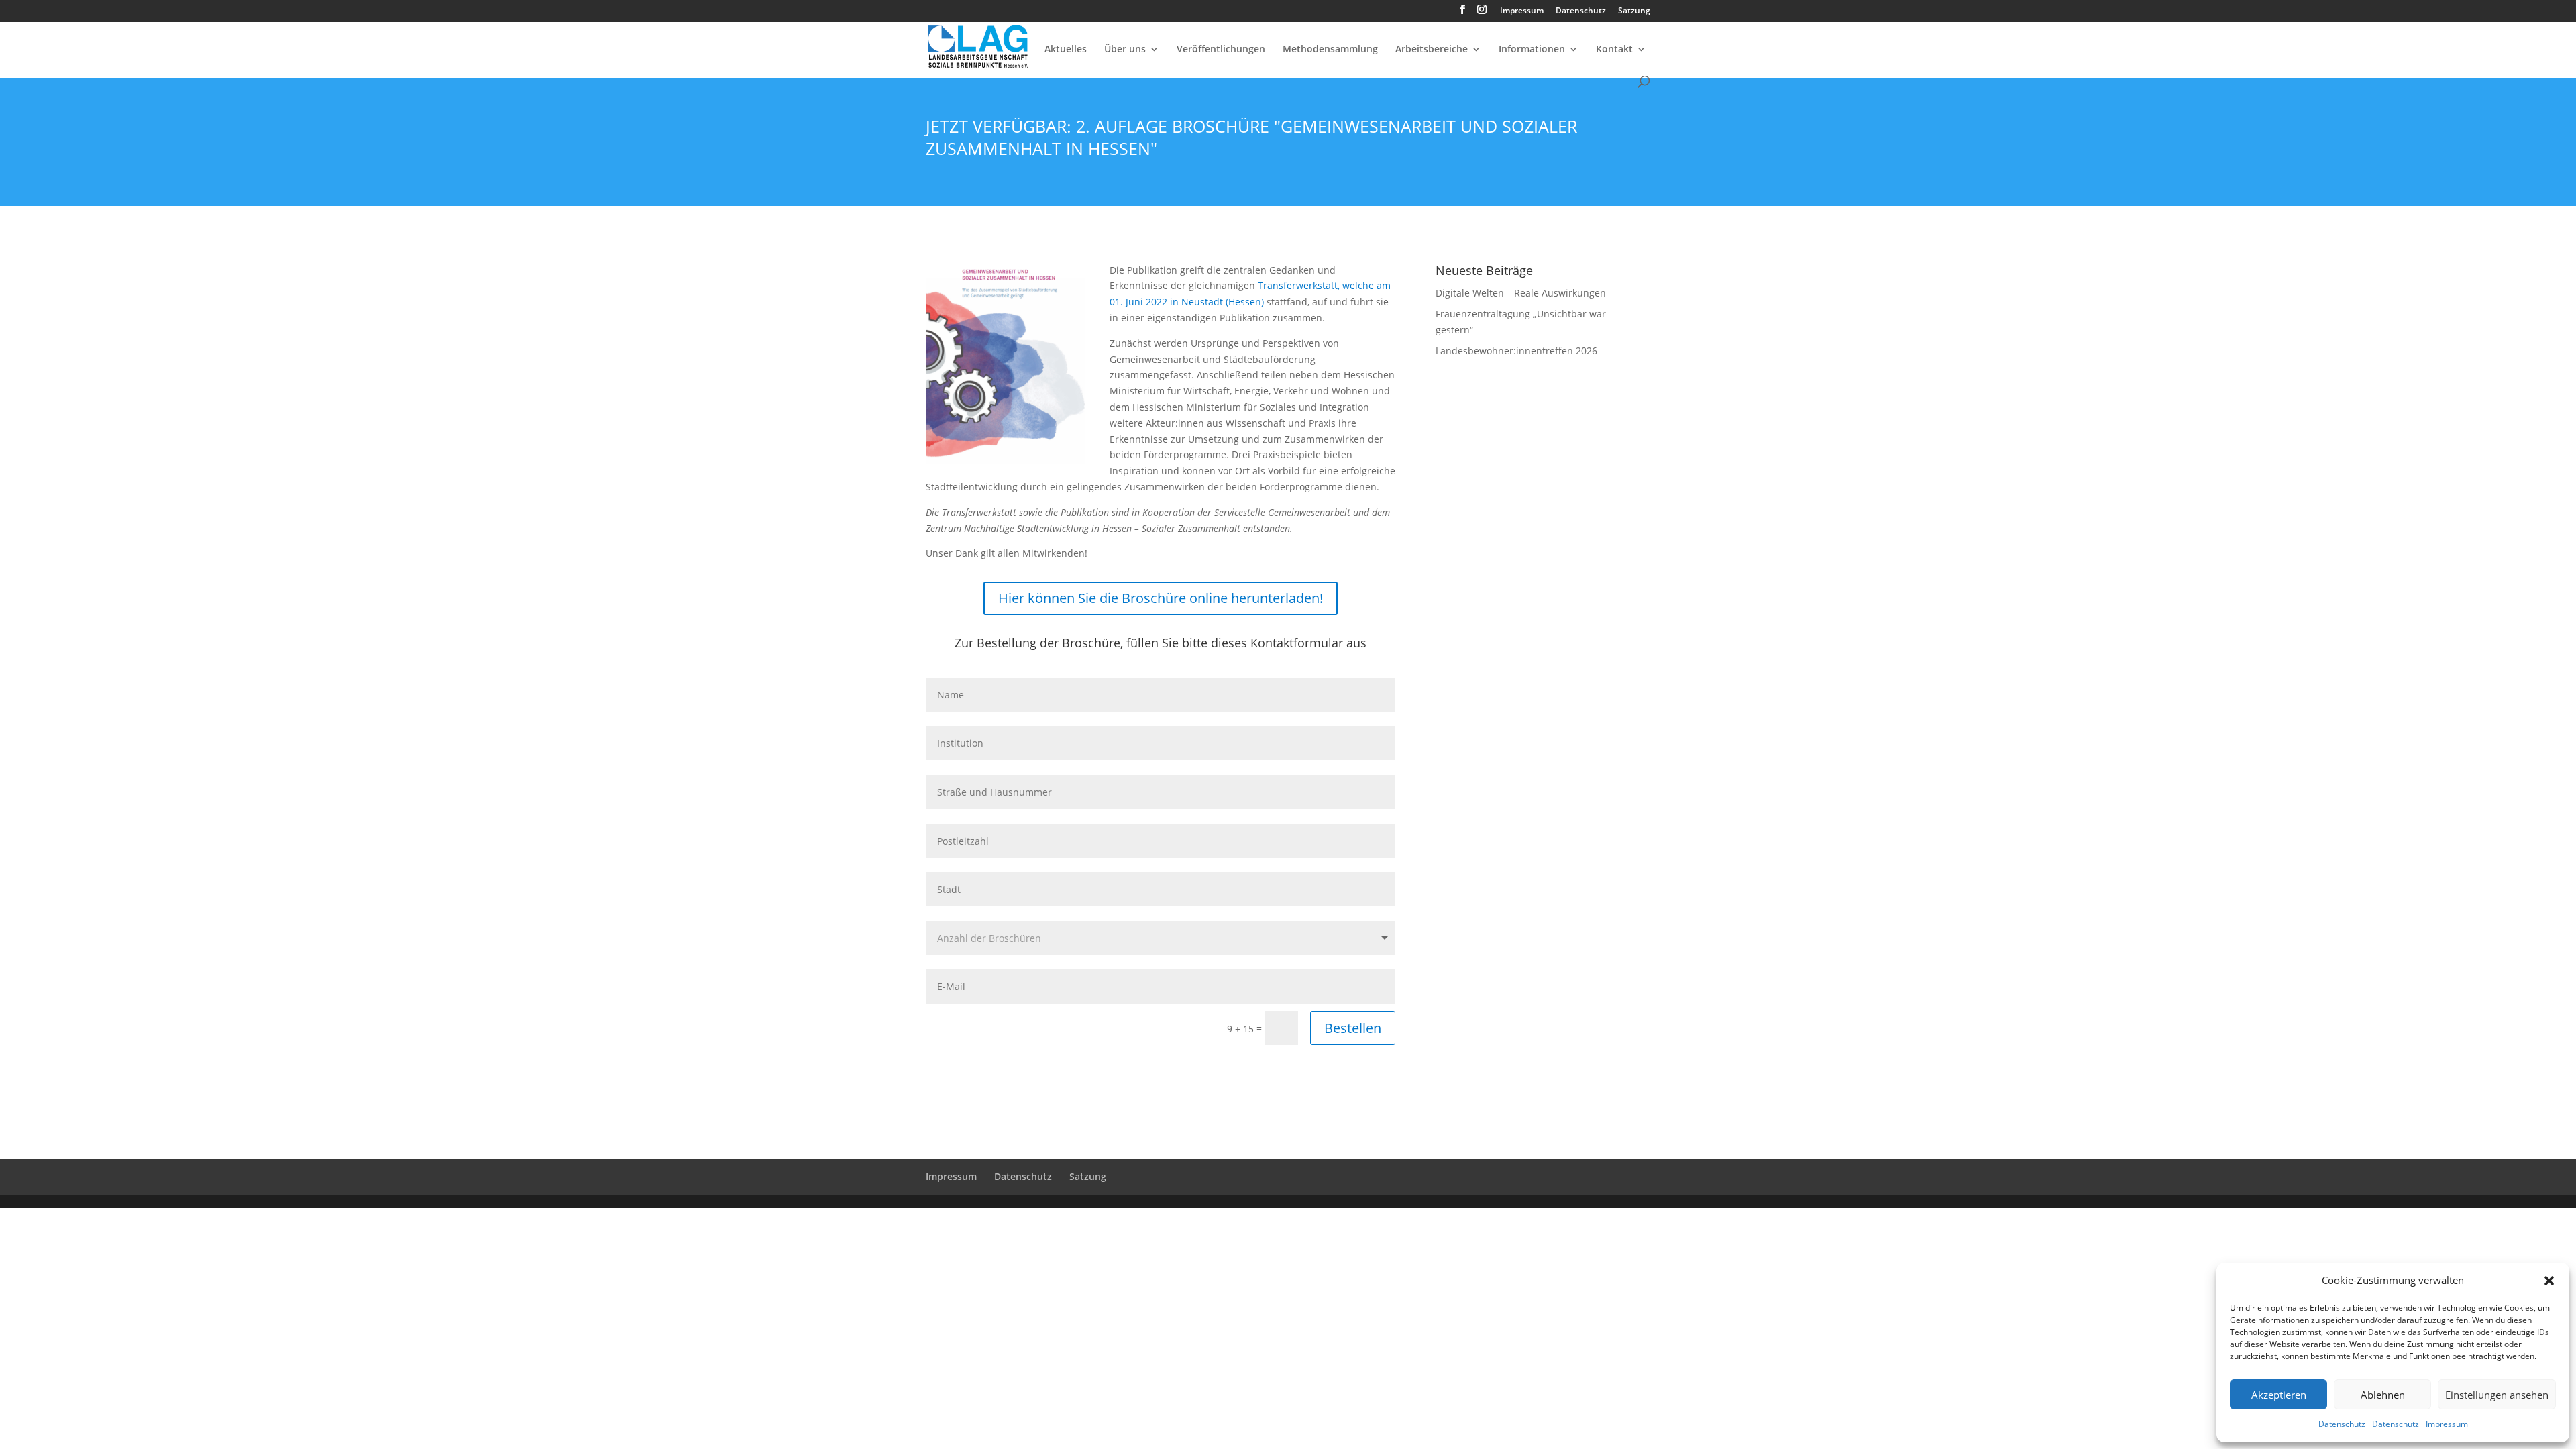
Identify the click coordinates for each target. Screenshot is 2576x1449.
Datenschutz (2342, 1424)
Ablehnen (2383, 1395)
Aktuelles (1066, 50)
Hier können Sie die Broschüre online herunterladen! (1161, 598)
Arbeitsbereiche (1432, 50)
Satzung (1634, 11)
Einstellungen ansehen (2497, 1395)
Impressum (2447, 1424)
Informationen (1532, 50)
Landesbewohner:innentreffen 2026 (1516, 351)
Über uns (1125, 50)
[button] (2549, 1281)
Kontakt (1614, 50)
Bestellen (1353, 1028)
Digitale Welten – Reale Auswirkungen (1521, 293)
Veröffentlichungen (1221, 50)
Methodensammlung (1330, 50)
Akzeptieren (2279, 1395)
